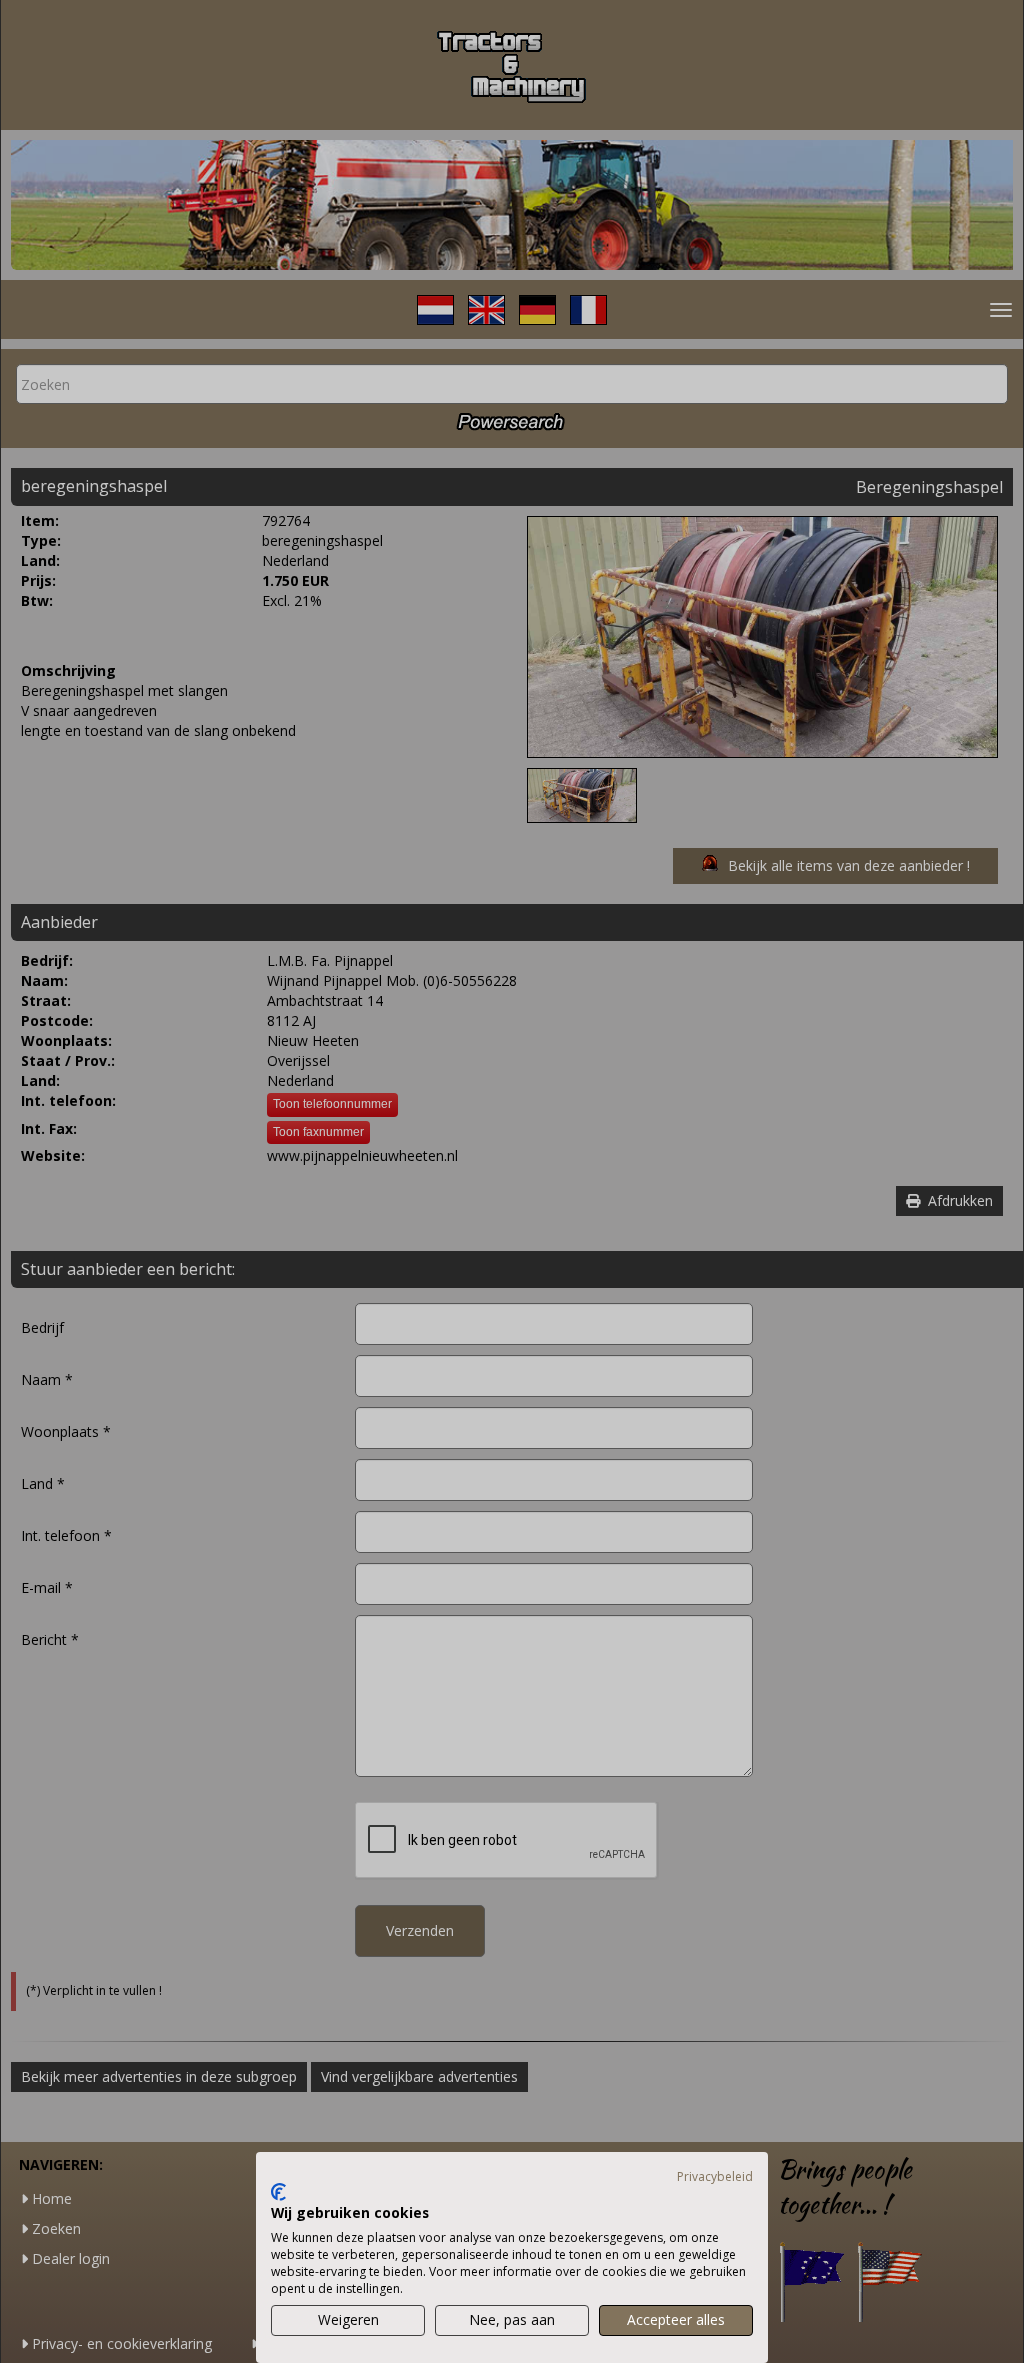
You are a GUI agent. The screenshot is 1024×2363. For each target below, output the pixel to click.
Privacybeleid (715, 2176)
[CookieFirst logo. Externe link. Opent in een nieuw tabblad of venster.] (278, 2192)
